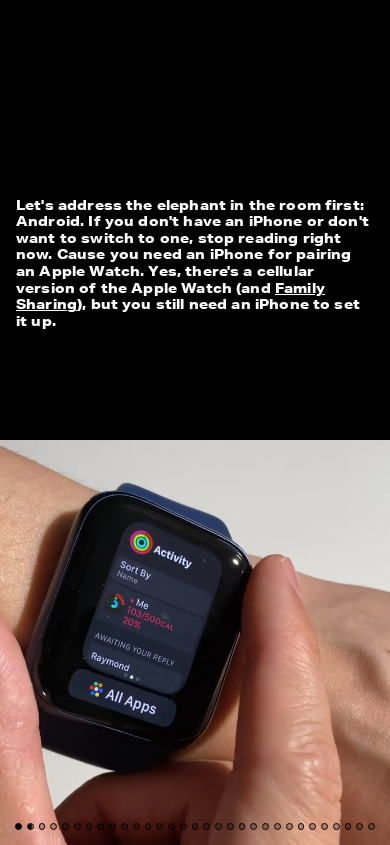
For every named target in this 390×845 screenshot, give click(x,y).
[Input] (93, 30)
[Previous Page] (64, 422)
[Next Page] (259, 422)
